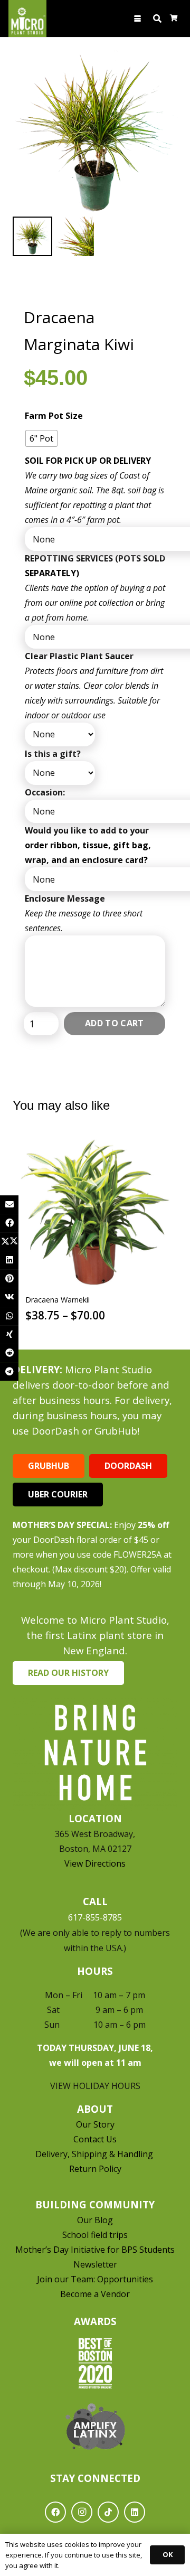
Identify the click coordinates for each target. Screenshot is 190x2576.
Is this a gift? (53, 754)
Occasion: (45, 792)
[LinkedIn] (135, 2512)
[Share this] (9, 1223)
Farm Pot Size (54, 416)
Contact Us (95, 2139)
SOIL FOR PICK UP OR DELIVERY (88, 461)
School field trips (95, 2235)
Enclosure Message (65, 898)
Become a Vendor (95, 2294)
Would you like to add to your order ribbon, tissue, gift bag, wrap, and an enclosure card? (88, 845)
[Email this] (9, 1205)
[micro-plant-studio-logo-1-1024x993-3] (27, 18)
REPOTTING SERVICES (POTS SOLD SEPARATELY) (95, 566)
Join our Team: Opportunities (95, 2279)
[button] (138, 19)
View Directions (95, 1863)
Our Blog (95, 2220)
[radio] (41, 438)
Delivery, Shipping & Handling (95, 2154)
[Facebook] (55, 2512)
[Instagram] (82, 2512)
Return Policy (95, 2169)
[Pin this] (9, 1278)
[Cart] (174, 18)
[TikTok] (108, 2512)
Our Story (95, 2124)
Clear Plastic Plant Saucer (79, 656)
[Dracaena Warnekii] (95, 1212)
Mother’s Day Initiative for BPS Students (95, 2250)
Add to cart (115, 1023)
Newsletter (95, 2264)
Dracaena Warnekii (58, 1300)
